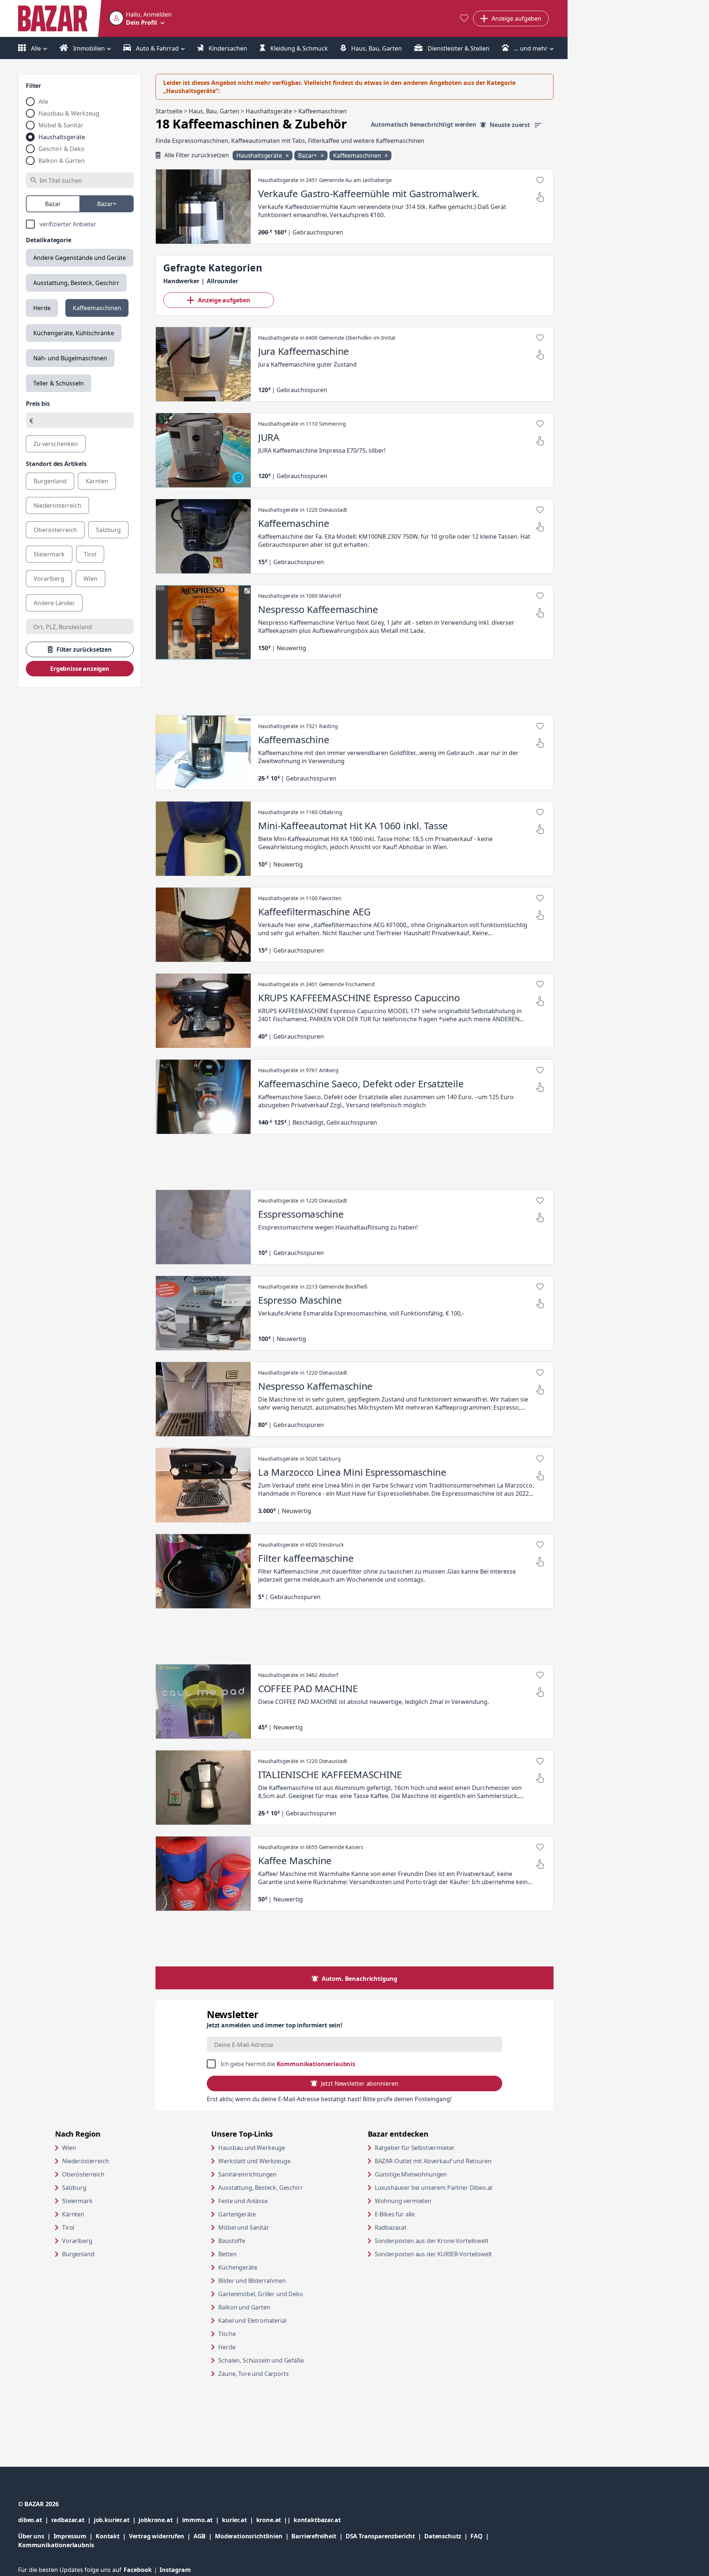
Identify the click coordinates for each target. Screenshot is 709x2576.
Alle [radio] (43, 102)
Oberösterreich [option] (55, 530)
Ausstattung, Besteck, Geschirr (76, 283)
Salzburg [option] (108, 530)
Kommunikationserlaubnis (316, 2064)
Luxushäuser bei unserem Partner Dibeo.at (446, 2187)
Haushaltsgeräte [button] (260, 155)
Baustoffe (232, 2241)
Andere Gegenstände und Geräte (80, 258)
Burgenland (78, 2254)
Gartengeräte (237, 2214)
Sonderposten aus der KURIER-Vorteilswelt (446, 2254)
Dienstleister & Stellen (458, 48)
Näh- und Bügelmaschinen (70, 358)
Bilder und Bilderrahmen (252, 2281)
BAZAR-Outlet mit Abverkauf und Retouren (446, 2161)
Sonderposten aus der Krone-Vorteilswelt (446, 2241)
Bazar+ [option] (107, 204)
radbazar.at (73, 2520)
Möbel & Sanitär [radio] (61, 125)
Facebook (142, 2570)
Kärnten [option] (97, 481)
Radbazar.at (419, 2227)
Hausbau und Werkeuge (252, 2148)
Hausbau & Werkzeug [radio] (69, 113)
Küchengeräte (238, 2267)
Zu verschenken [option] (56, 444)
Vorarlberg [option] (49, 579)
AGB (204, 2536)
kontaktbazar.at (317, 2520)
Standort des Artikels (56, 464)
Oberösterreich (83, 2174)
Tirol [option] (90, 554)
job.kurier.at (116, 2520)
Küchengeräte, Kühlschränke (74, 333)
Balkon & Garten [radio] (61, 161)
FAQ (477, 2536)
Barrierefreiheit (318, 2536)
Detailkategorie (49, 240)
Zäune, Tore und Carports (253, 2374)
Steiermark (77, 2201)
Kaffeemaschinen (97, 308)
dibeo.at (35, 2520)
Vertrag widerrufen (157, 2536)
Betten (227, 2254)
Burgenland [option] (50, 481)
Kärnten (73, 2214)
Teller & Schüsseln (59, 383)
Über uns (31, 2536)
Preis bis (38, 404)
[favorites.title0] (464, 19)
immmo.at (202, 2520)
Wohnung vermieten (431, 2201)
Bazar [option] (53, 204)
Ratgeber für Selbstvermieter (443, 2148)
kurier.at (239, 2520)
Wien (69, 2148)
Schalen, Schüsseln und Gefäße (261, 2360)
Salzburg (74, 2188)
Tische (227, 2334)
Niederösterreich (85, 2161)
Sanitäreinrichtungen (247, 2174)
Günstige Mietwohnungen (439, 2174)
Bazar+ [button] (308, 155)
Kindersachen (227, 48)
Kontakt (108, 2536)
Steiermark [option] (49, 554)
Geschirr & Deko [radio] (61, 149)
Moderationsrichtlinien (249, 2536)
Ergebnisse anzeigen (80, 669)
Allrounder (222, 281)
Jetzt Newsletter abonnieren (359, 2083)
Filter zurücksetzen (84, 649)
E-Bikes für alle (423, 2214)
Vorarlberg (77, 2241)
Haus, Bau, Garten (376, 48)
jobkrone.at (160, 2520)
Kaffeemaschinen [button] (358, 155)
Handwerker (181, 281)
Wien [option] (90, 579)
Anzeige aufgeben (224, 300)
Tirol (68, 2227)
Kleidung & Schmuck (298, 48)
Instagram (175, 2570)
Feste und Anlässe (243, 2201)
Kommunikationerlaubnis (56, 2545)
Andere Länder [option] (54, 603)
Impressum (75, 2536)
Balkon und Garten (244, 2307)
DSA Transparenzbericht (385, 2536)
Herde (42, 308)
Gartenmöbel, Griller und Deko (261, 2294)
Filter (33, 86)
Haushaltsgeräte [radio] (62, 137)
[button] (140, 18)
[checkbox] (80, 224)
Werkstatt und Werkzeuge (254, 2161)
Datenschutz (443, 2536)
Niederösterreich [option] (57, 505)
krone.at (275, 2520)
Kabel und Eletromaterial (252, 2321)
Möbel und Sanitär (244, 2227)
